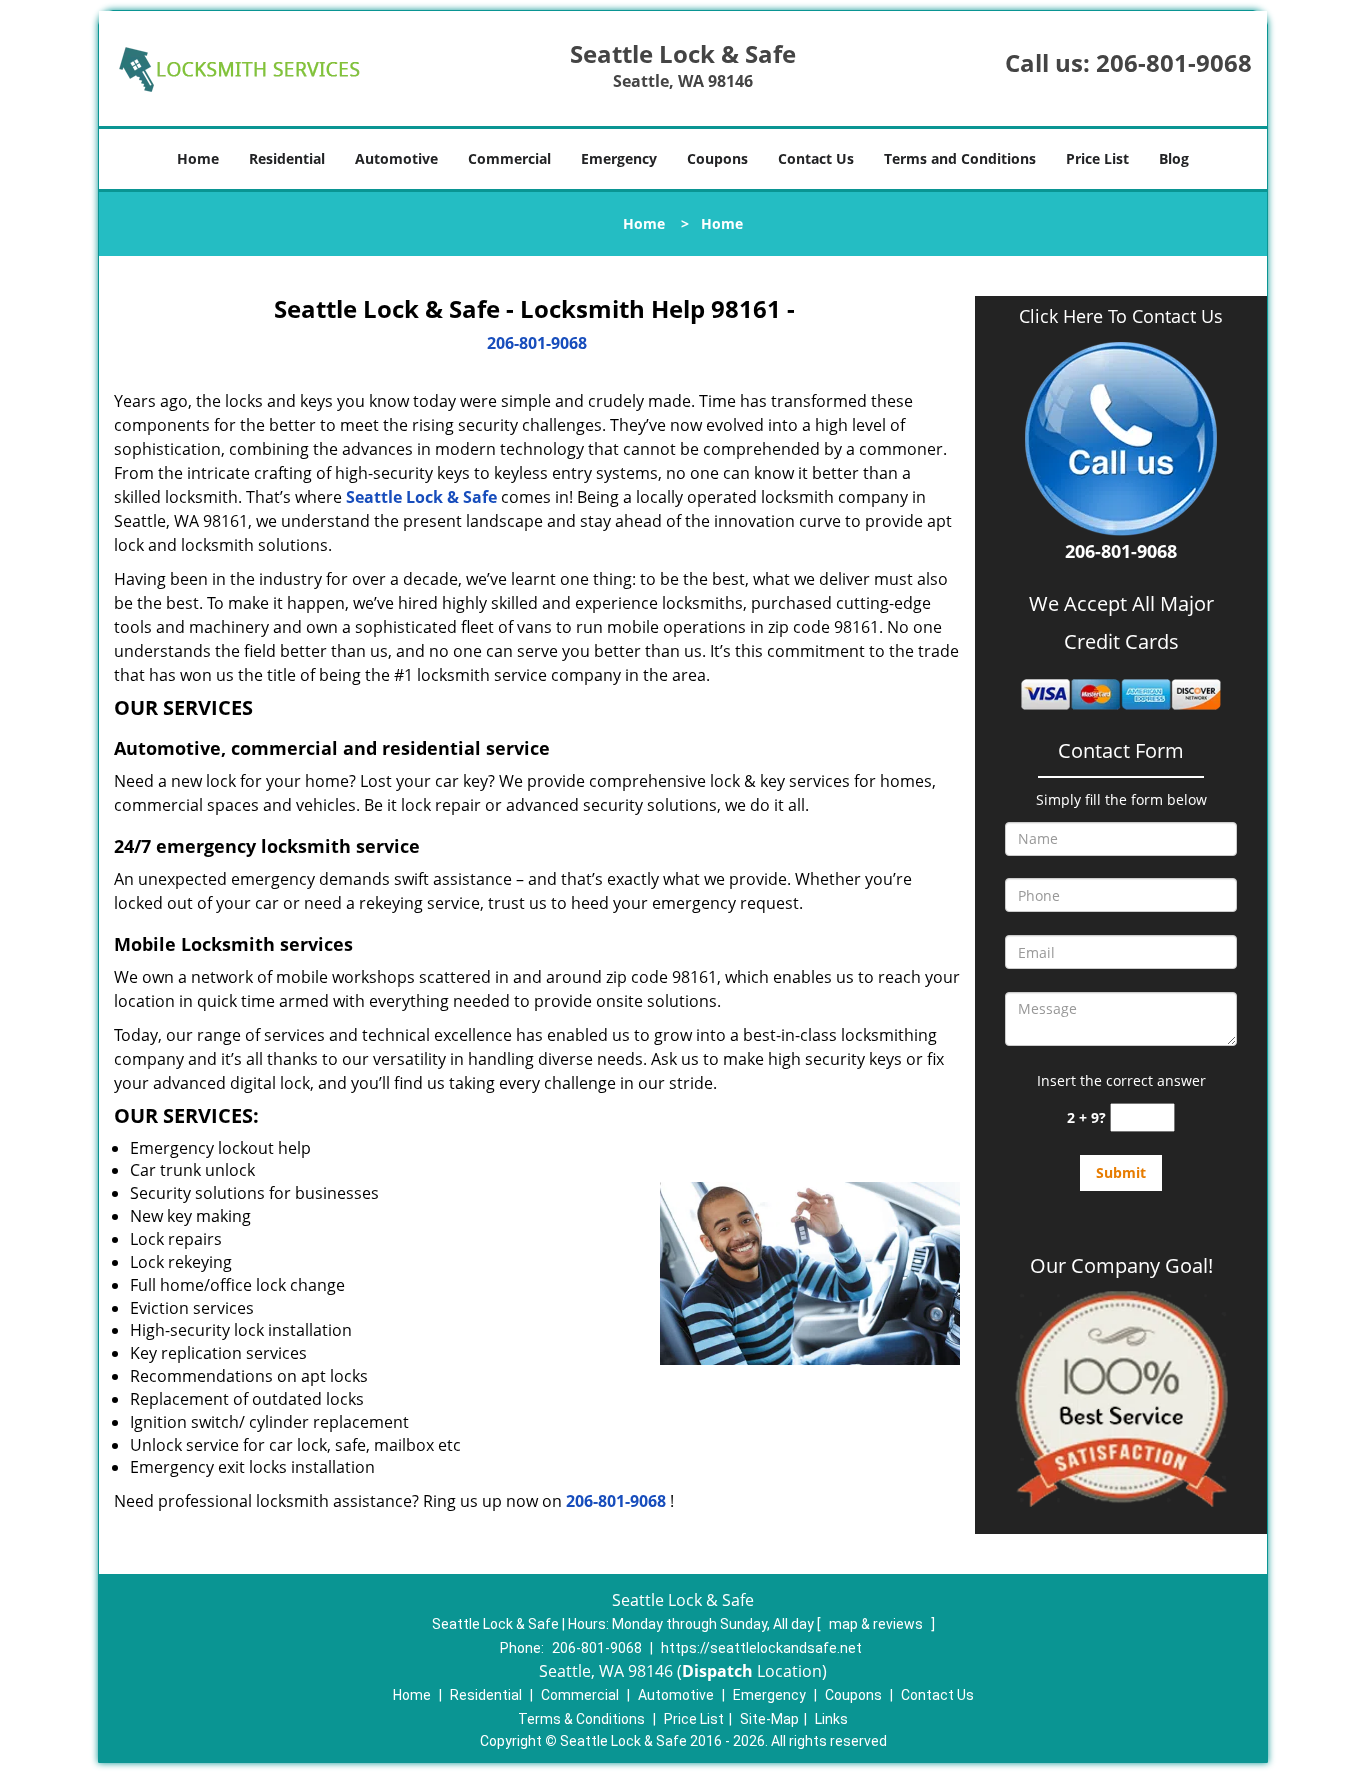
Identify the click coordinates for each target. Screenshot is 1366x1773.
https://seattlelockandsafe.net (761, 1648)
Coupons (717, 158)
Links (831, 1719)
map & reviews (877, 1624)
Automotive (396, 158)
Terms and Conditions (960, 158)
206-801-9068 (1174, 62)
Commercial (509, 158)
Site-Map (769, 1719)
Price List (1097, 158)
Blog (1174, 158)
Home (198, 158)
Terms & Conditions (581, 1719)
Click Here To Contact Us (1121, 316)
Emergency (619, 158)
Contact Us (816, 158)
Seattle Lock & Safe (421, 497)
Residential (287, 158)
